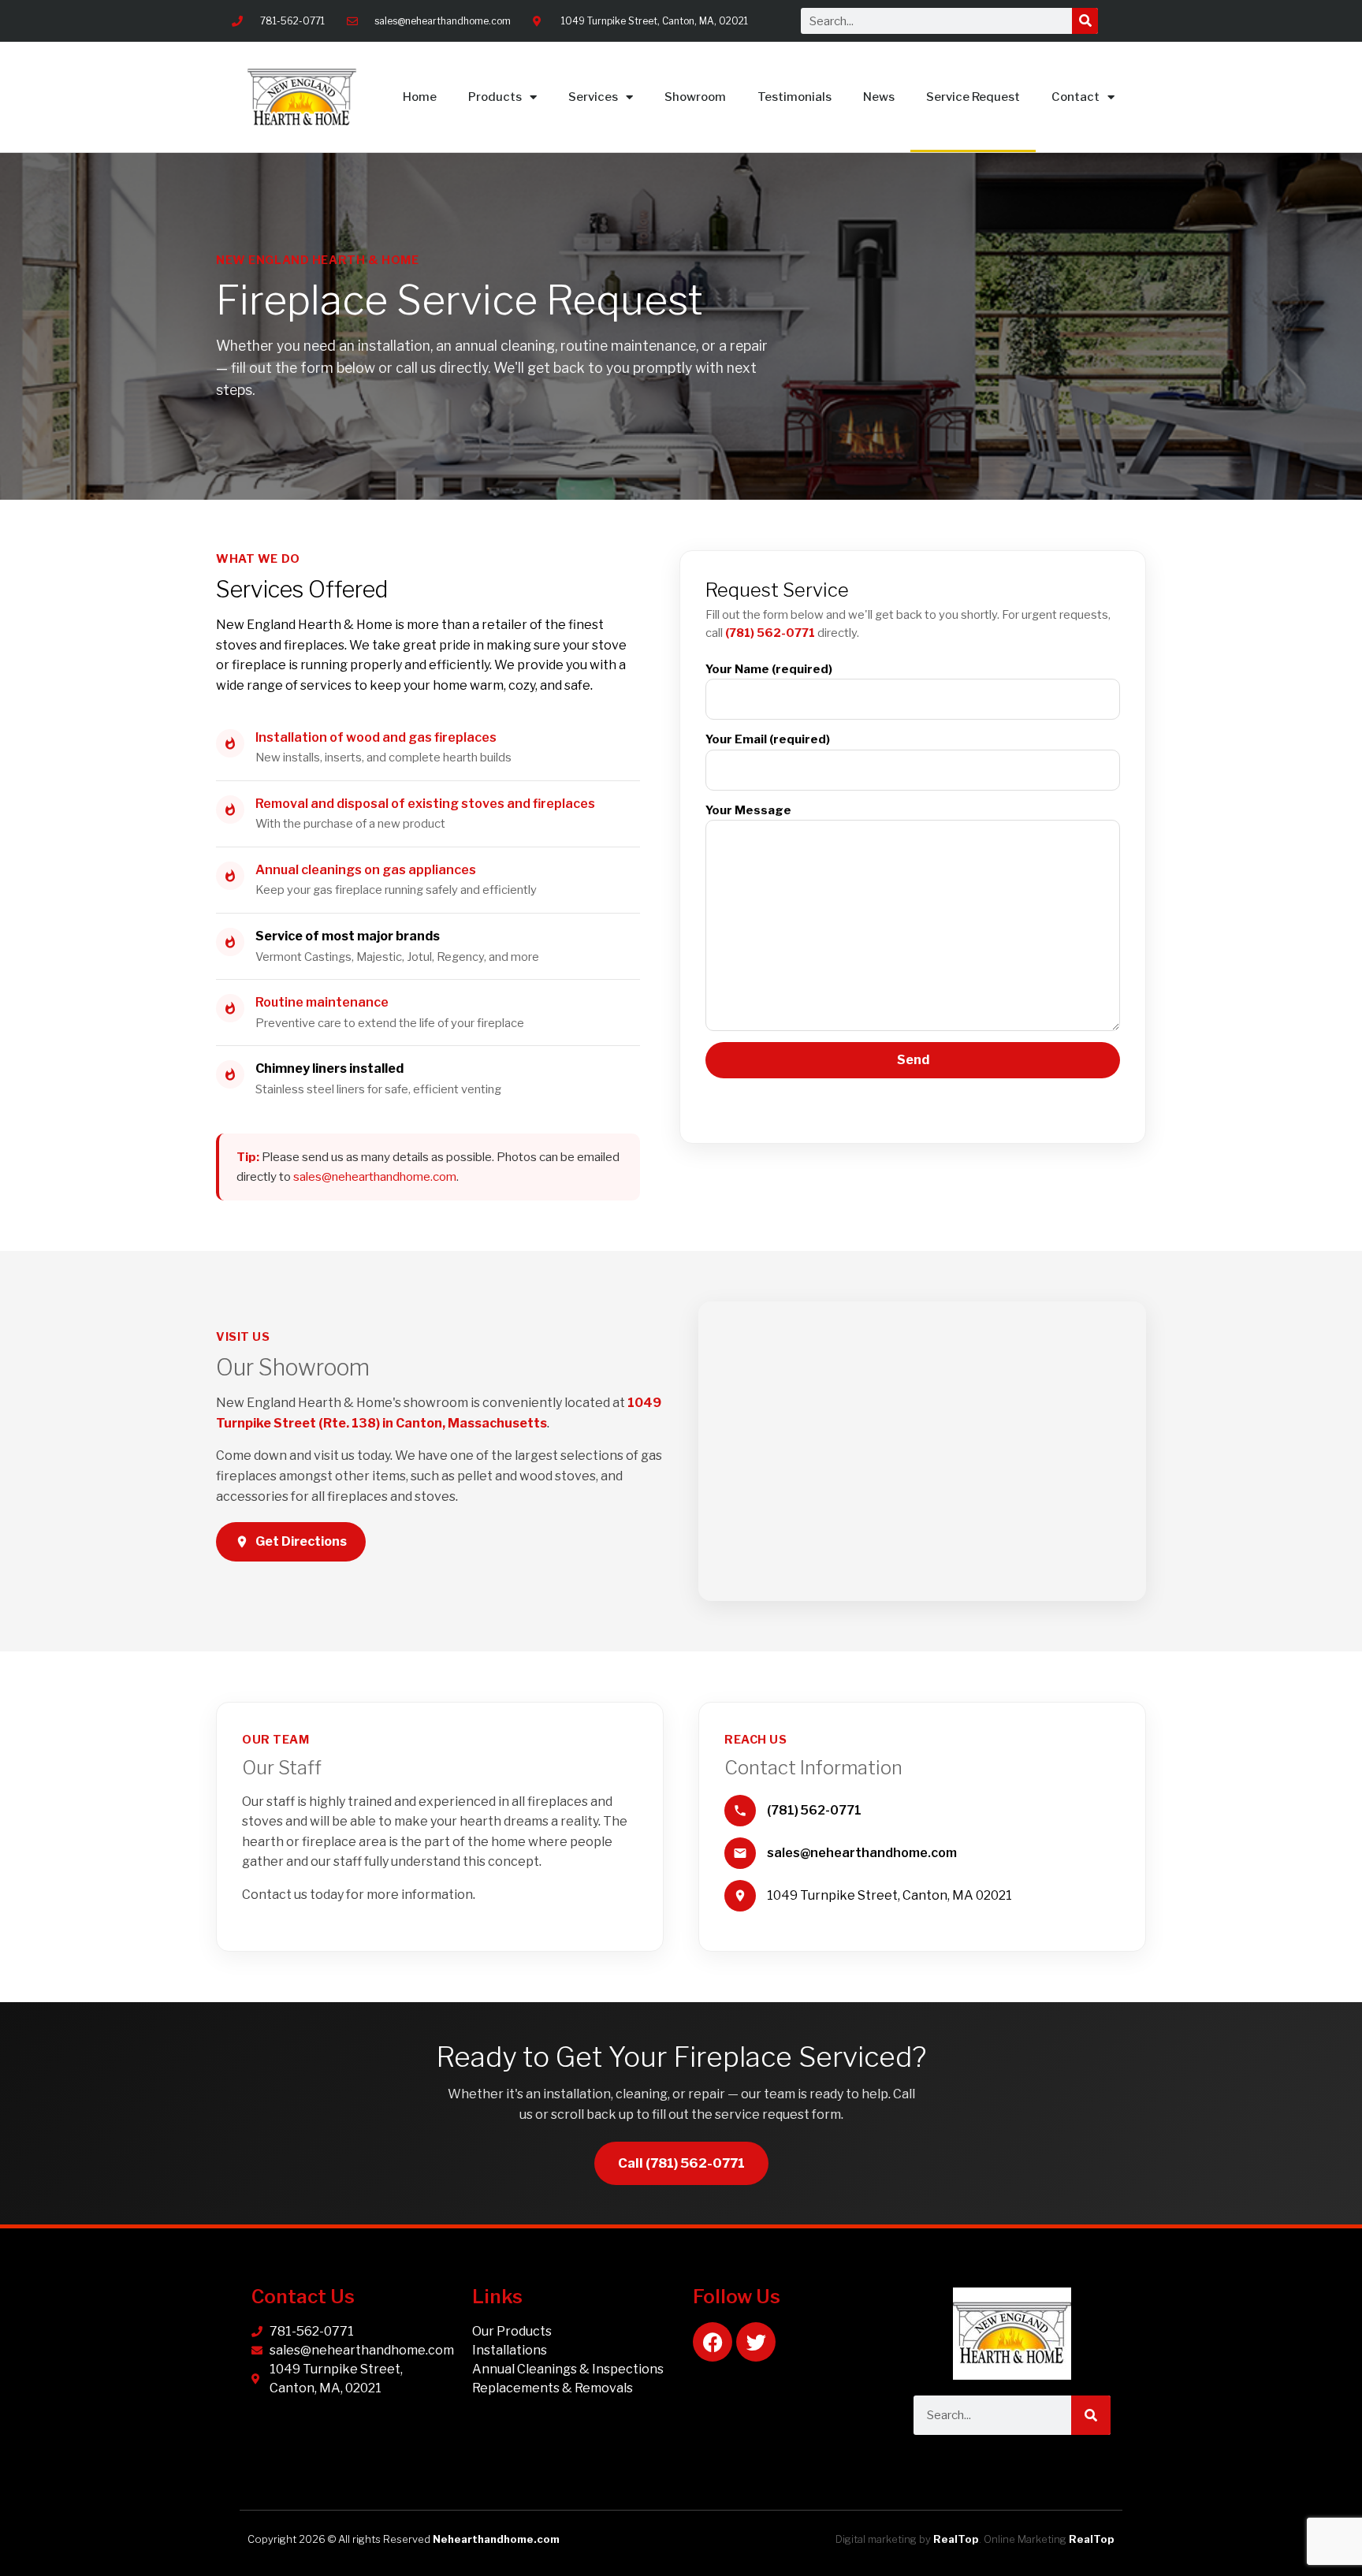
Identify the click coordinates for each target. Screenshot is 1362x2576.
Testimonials (794, 97)
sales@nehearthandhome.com (375, 1176)
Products (495, 97)
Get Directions (301, 1541)
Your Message (748, 810)
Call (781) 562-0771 (681, 2163)
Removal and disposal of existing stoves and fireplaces (425, 804)
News (879, 97)
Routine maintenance (322, 1002)
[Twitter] (756, 2342)
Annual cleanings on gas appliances (366, 870)
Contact (1075, 97)
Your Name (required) (769, 669)
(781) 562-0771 (770, 633)
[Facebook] (713, 2342)
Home (420, 97)
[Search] (1085, 21)
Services (593, 97)
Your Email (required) (768, 739)
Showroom (695, 97)
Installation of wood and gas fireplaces (376, 737)
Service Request (973, 97)
